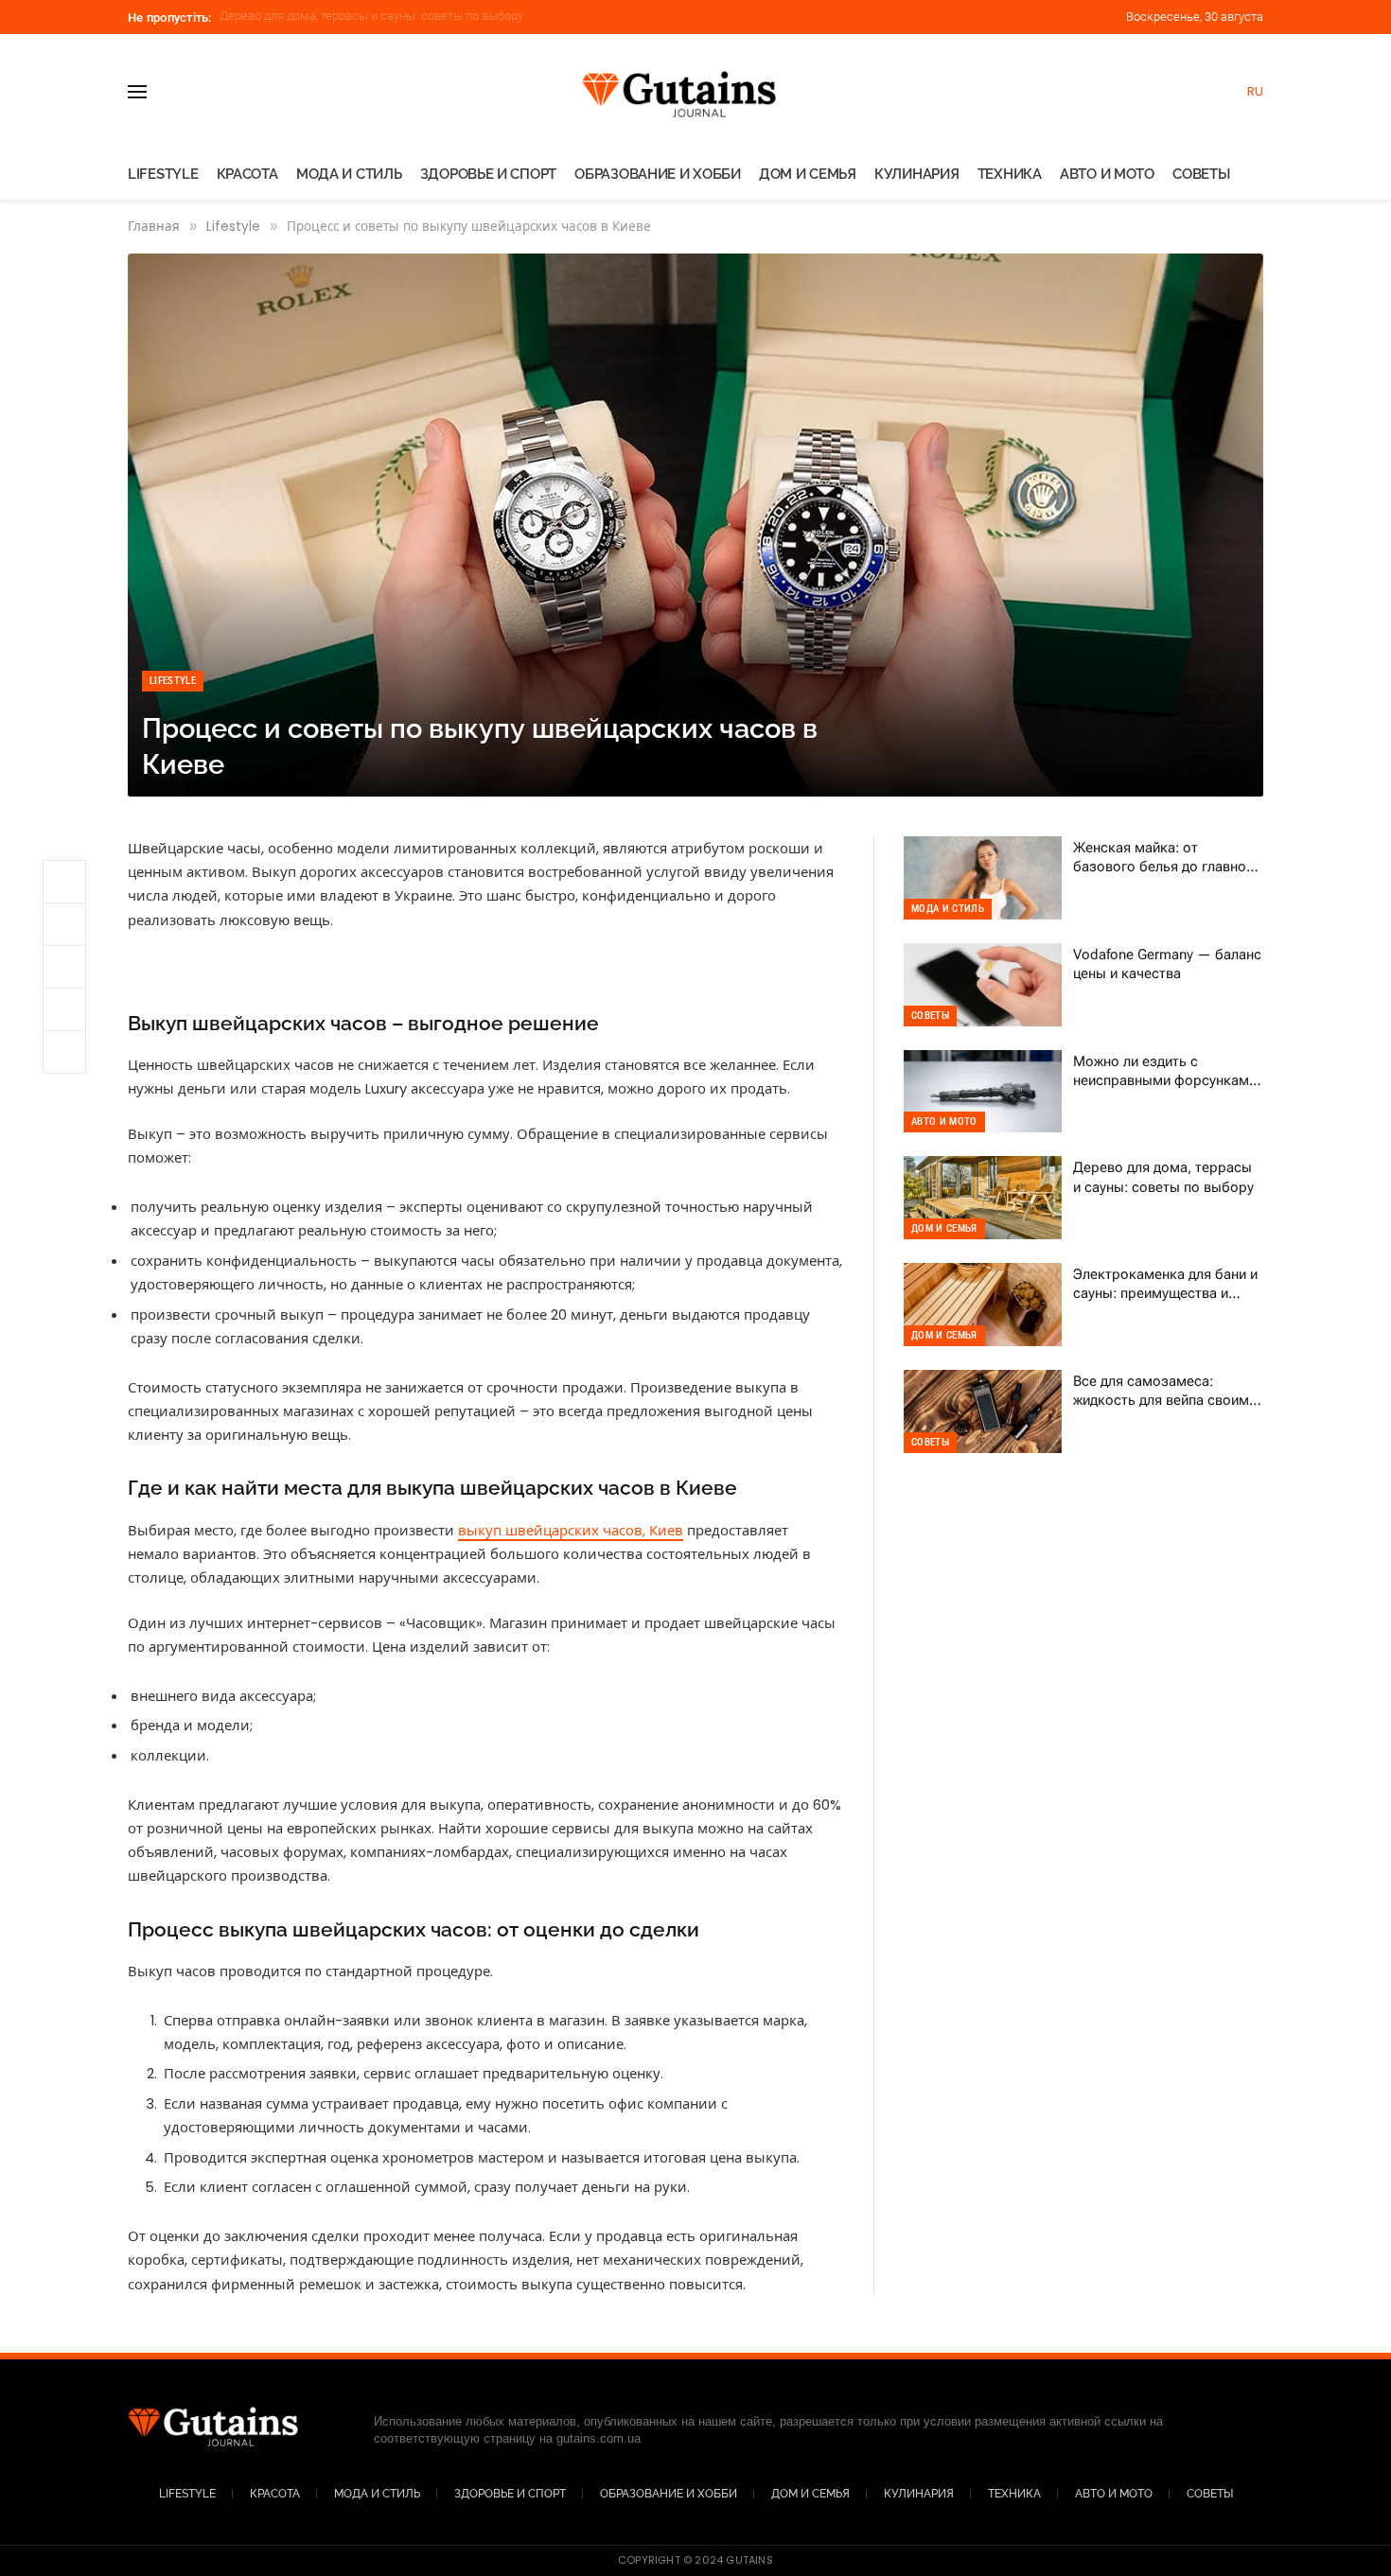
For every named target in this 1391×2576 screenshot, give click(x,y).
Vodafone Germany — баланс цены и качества (1167, 964)
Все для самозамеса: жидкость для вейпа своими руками (1165, 1392)
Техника (1010, 174)
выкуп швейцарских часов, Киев (571, 1530)
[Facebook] (64, 967)
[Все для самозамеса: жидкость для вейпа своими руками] (983, 1411)
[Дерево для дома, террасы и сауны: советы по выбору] (983, 1198)
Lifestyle (163, 174)
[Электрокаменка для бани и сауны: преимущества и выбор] (983, 1305)
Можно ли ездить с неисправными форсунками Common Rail (1165, 1072)
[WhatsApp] (64, 924)
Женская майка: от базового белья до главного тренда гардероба (1167, 858)
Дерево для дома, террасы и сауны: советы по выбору (1163, 1177)
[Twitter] (64, 1009)
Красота (247, 174)
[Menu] (137, 91)
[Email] (64, 1052)
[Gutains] (695, 91)
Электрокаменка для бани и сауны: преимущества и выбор (386, 16)
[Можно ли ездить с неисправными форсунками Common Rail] (983, 1092)
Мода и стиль (349, 174)
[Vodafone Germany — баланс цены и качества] (983, 985)
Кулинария (916, 174)
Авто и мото (1107, 174)
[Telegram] (64, 882)
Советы (1201, 174)
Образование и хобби (657, 174)
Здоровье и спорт (488, 174)
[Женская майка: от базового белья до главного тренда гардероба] (983, 878)
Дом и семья (808, 174)
